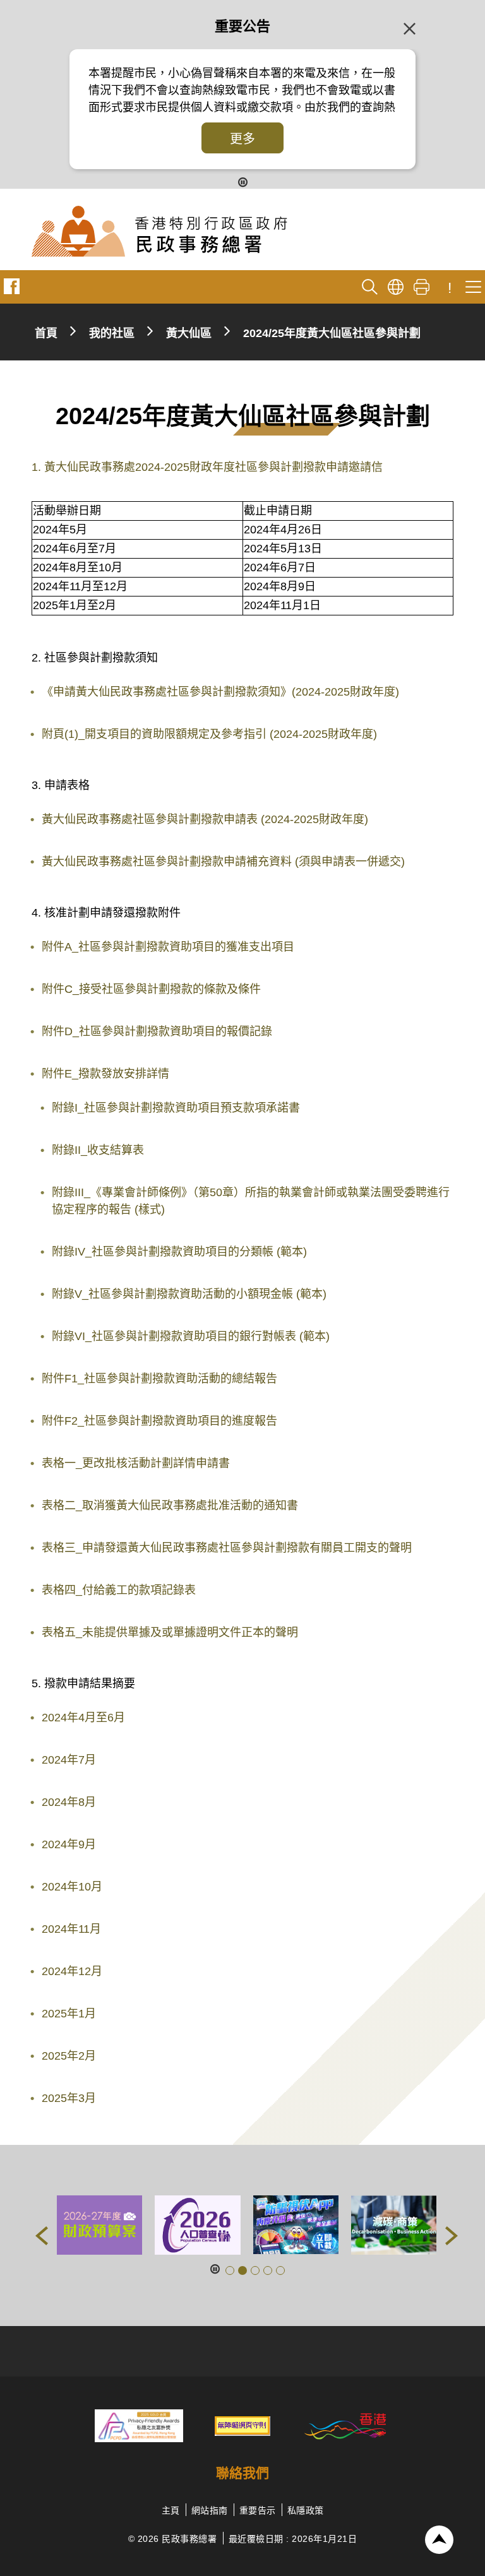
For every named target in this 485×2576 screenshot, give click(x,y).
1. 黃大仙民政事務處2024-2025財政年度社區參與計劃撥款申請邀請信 (207, 467)
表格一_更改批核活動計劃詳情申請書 (136, 1463)
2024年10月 (72, 1887)
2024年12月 (72, 1971)
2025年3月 (69, 2098)
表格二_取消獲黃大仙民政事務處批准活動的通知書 (170, 1505)
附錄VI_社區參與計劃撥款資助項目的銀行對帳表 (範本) (191, 1336)
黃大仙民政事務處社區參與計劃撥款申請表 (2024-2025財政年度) (205, 819)
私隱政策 (306, 2510)
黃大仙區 (189, 333)
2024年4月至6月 (83, 1718)
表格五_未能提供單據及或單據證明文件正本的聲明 (170, 1632)
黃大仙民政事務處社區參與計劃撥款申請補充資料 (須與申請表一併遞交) (223, 862)
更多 (242, 139)
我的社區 (112, 333)
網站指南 (210, 2510)
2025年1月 (69, 2014)
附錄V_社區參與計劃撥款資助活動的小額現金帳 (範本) (189, 1294)
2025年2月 (69, 2056)
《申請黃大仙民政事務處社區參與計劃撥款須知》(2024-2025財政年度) (220, 692)
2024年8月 (69, 1802)
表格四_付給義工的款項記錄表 (119, 1590)
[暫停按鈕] (243, 181)
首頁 (46, 333)
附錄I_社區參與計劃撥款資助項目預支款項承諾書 (176, 1108)
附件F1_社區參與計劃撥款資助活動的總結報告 (159, 1379)
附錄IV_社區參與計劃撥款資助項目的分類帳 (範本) (179, 1252)
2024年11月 (71, 1929)
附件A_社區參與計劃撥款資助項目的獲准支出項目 (168, 947)
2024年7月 (69, 1760)
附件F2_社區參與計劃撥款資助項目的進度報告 (159, 1421)
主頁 (171, 2510)
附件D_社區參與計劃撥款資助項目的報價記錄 (157, 1031)
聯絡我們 (242, 2473)
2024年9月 (69, 1844)
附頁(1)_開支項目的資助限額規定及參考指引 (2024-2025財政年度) (209, 734)
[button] (42, 2236)
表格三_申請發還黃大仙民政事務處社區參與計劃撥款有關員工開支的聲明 (227, 1548)
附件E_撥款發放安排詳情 (105, 1074)
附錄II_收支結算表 (98, 1150)
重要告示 (258, 2510)
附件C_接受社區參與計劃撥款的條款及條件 (151, 989)
